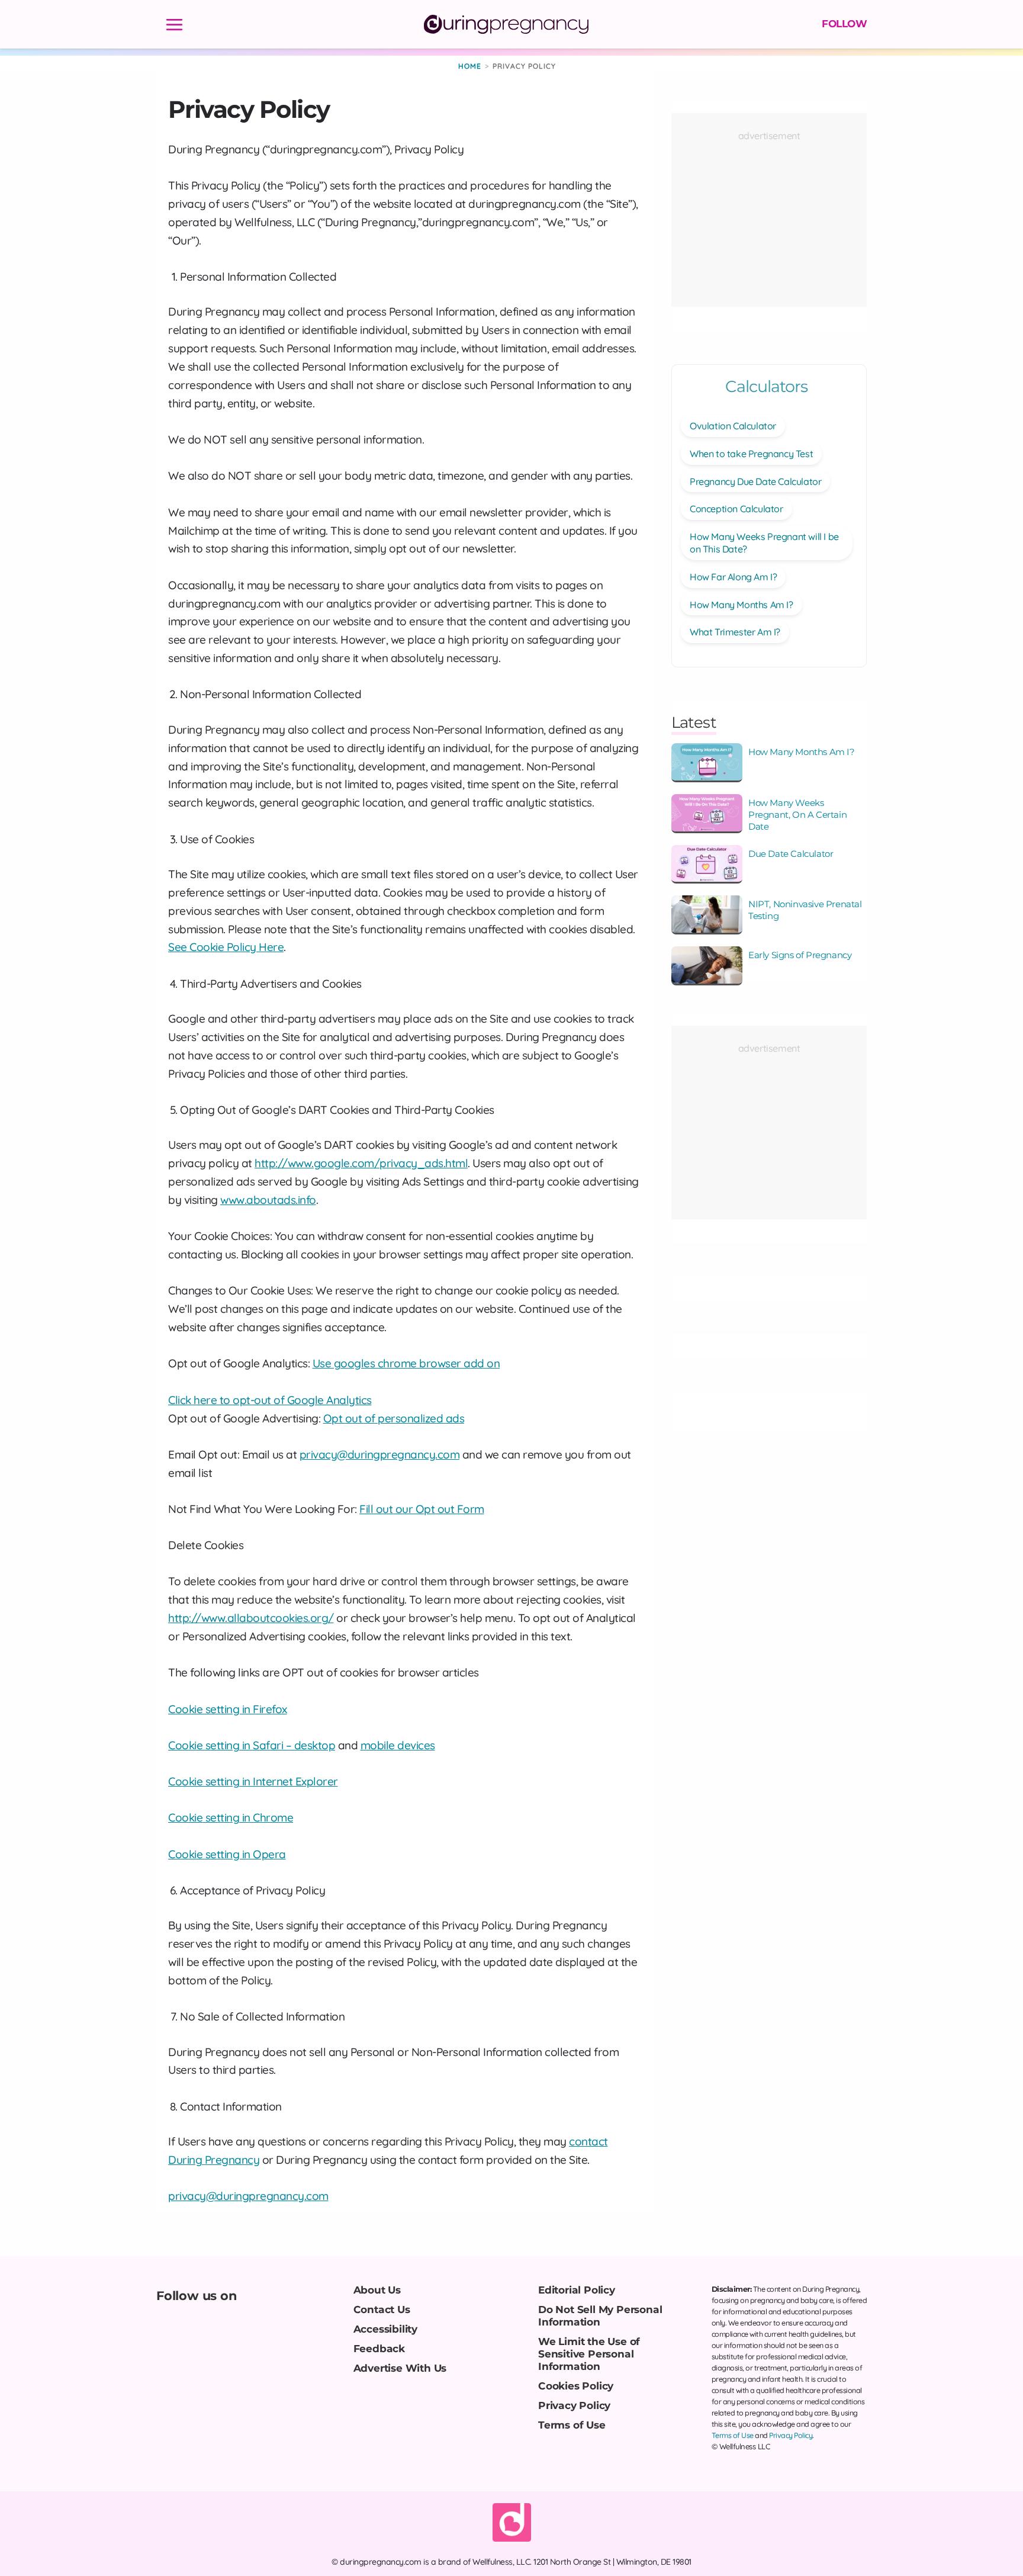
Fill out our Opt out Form (422, 1509)
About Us (377, 2290)
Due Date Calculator (791, 854)
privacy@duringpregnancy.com (380, 1454)
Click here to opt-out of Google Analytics (270, 1400)
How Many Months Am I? (741, 605)
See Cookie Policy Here (226, 947)
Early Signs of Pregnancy (800, 955)
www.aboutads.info (268, 1200)
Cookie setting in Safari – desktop (252, 1745)
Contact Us (382, 2309)
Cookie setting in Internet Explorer (253, 1781)
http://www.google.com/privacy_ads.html (361, 1163)
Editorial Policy (577, 2290)
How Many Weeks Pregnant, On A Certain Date (797, 815)
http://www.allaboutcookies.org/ (251, 1618)
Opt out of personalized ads (394, 1418)
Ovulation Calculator (733, 426)
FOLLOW (844, 24)
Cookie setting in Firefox (228, 1709)
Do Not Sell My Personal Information (600, 2315)
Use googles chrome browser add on (406, 1363)
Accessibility (385, 2329)
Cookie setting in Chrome (231, 1817)
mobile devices (398, 1745)
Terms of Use (572, 2425)
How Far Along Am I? (733, 577)
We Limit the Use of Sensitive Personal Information (589, 2354)
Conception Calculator (736, 509)
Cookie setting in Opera (227, 1854)
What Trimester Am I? (735, 632)
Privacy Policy (574, 2405)
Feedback (379, 2348)
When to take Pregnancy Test (751, 454)
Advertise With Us (400, 2368)
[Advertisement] (769, 215)
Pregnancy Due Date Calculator (755, 481)
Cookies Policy (576, 2386)
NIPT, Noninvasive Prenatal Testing (805, 910)
